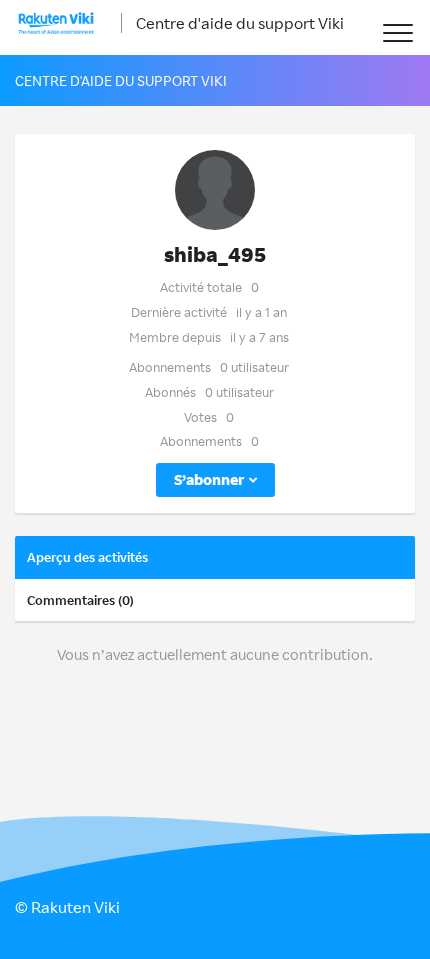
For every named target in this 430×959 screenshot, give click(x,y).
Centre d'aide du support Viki (240, 23)
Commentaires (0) (80, 600)
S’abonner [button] (209, 479)
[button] (397, 32)
